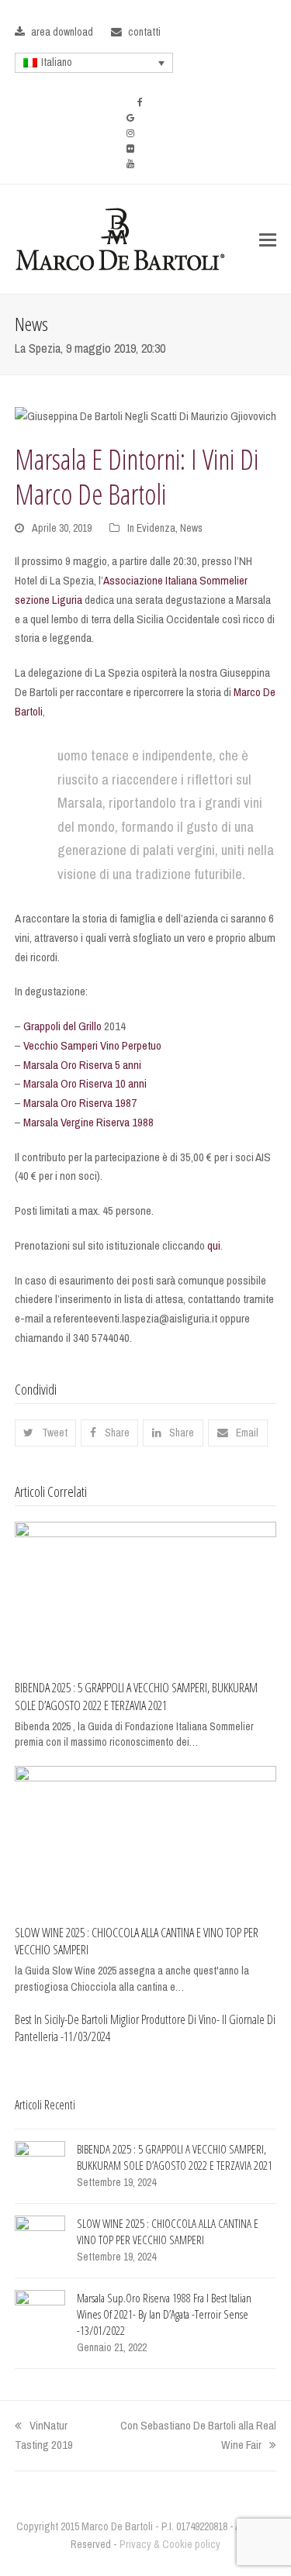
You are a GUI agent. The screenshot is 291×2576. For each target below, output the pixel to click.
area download (62, 32)
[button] (268, 240)
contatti (144, 32)
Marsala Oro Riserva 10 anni (85, 1083)
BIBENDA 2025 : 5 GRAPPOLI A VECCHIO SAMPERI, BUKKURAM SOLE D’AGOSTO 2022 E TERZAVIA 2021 (136, 1697)
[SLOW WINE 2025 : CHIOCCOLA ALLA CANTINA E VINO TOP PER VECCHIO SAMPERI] (146, 1838)
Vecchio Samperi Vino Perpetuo (92, 1045)
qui (214, 1245)
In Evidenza (151, 528)
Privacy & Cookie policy (170, 2544)
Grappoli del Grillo (62, 1026)
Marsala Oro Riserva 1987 (80, 1103)
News (191, 528)
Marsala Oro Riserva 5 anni (82, 1065)
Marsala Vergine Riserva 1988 (88, 1122)
